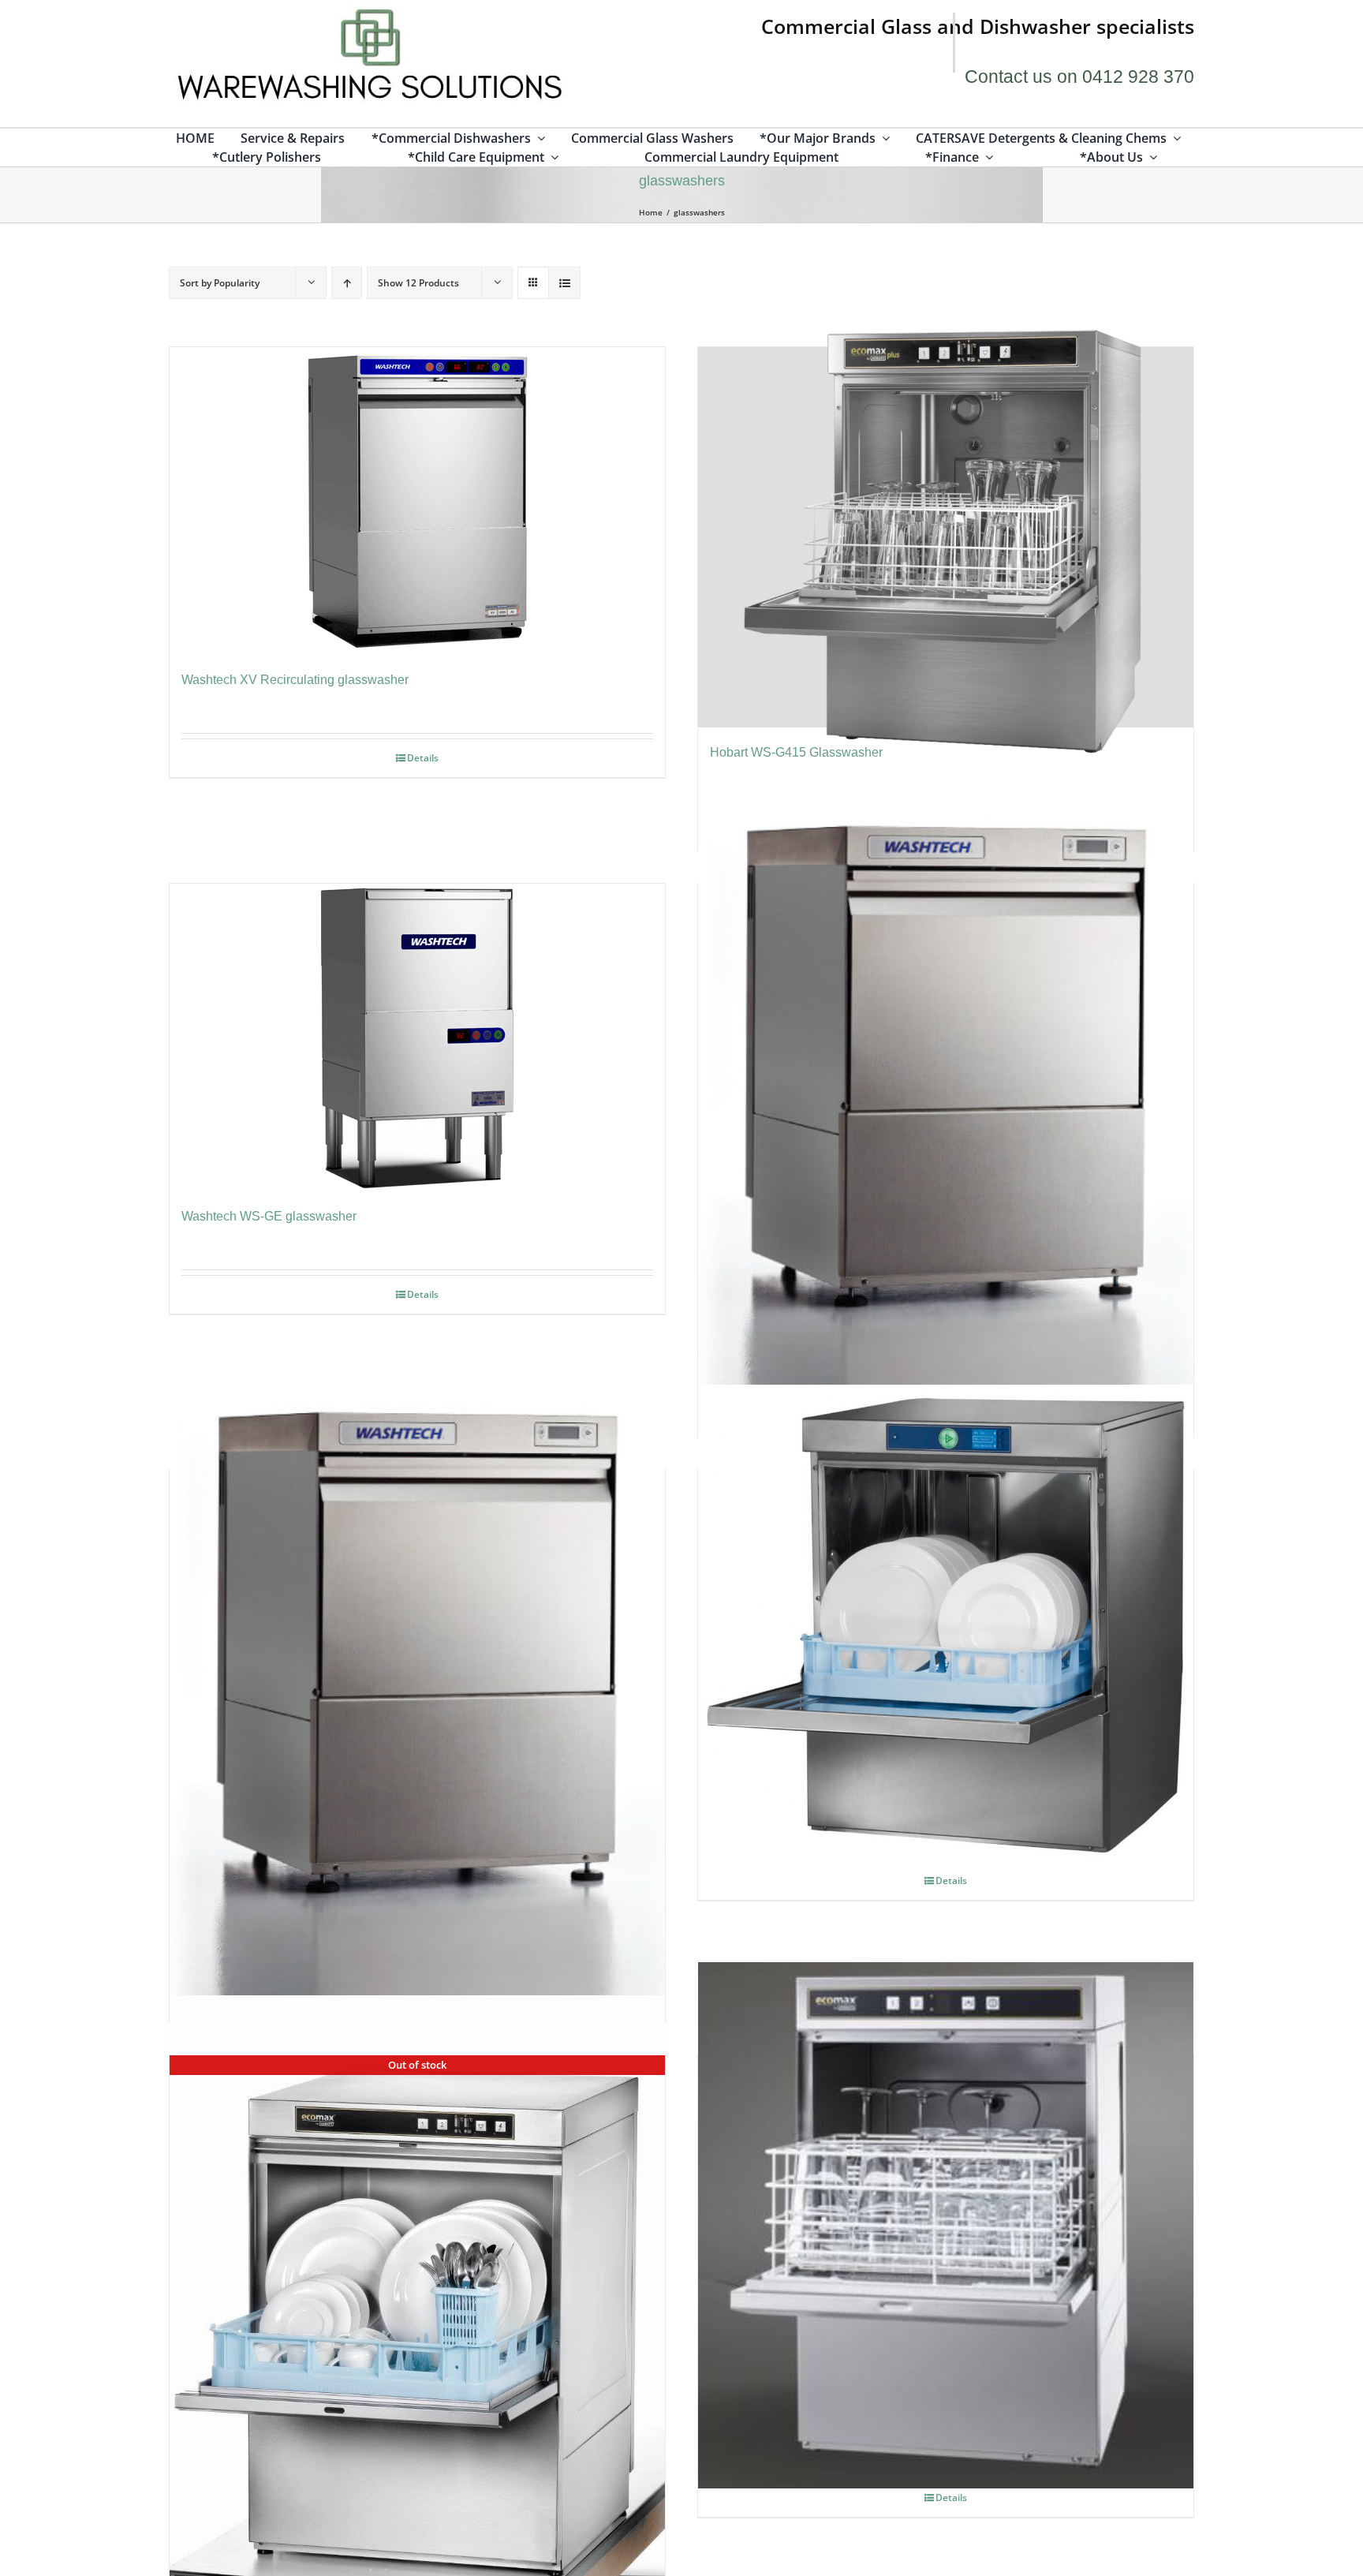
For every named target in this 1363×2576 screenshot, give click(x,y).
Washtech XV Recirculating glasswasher (295, 680)
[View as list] (564, 283)
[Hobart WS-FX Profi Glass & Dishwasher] (946, 1624)
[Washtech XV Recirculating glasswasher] (417, 501)
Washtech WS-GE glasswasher (269, 1216)
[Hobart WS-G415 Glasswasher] (946, 537)
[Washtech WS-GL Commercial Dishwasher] (946, 1099)
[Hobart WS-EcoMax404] (946, 2225)
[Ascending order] (347, 283)
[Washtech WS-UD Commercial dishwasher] (417, 1685)
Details (423, 758)
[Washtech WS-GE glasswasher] (417, 1038)
